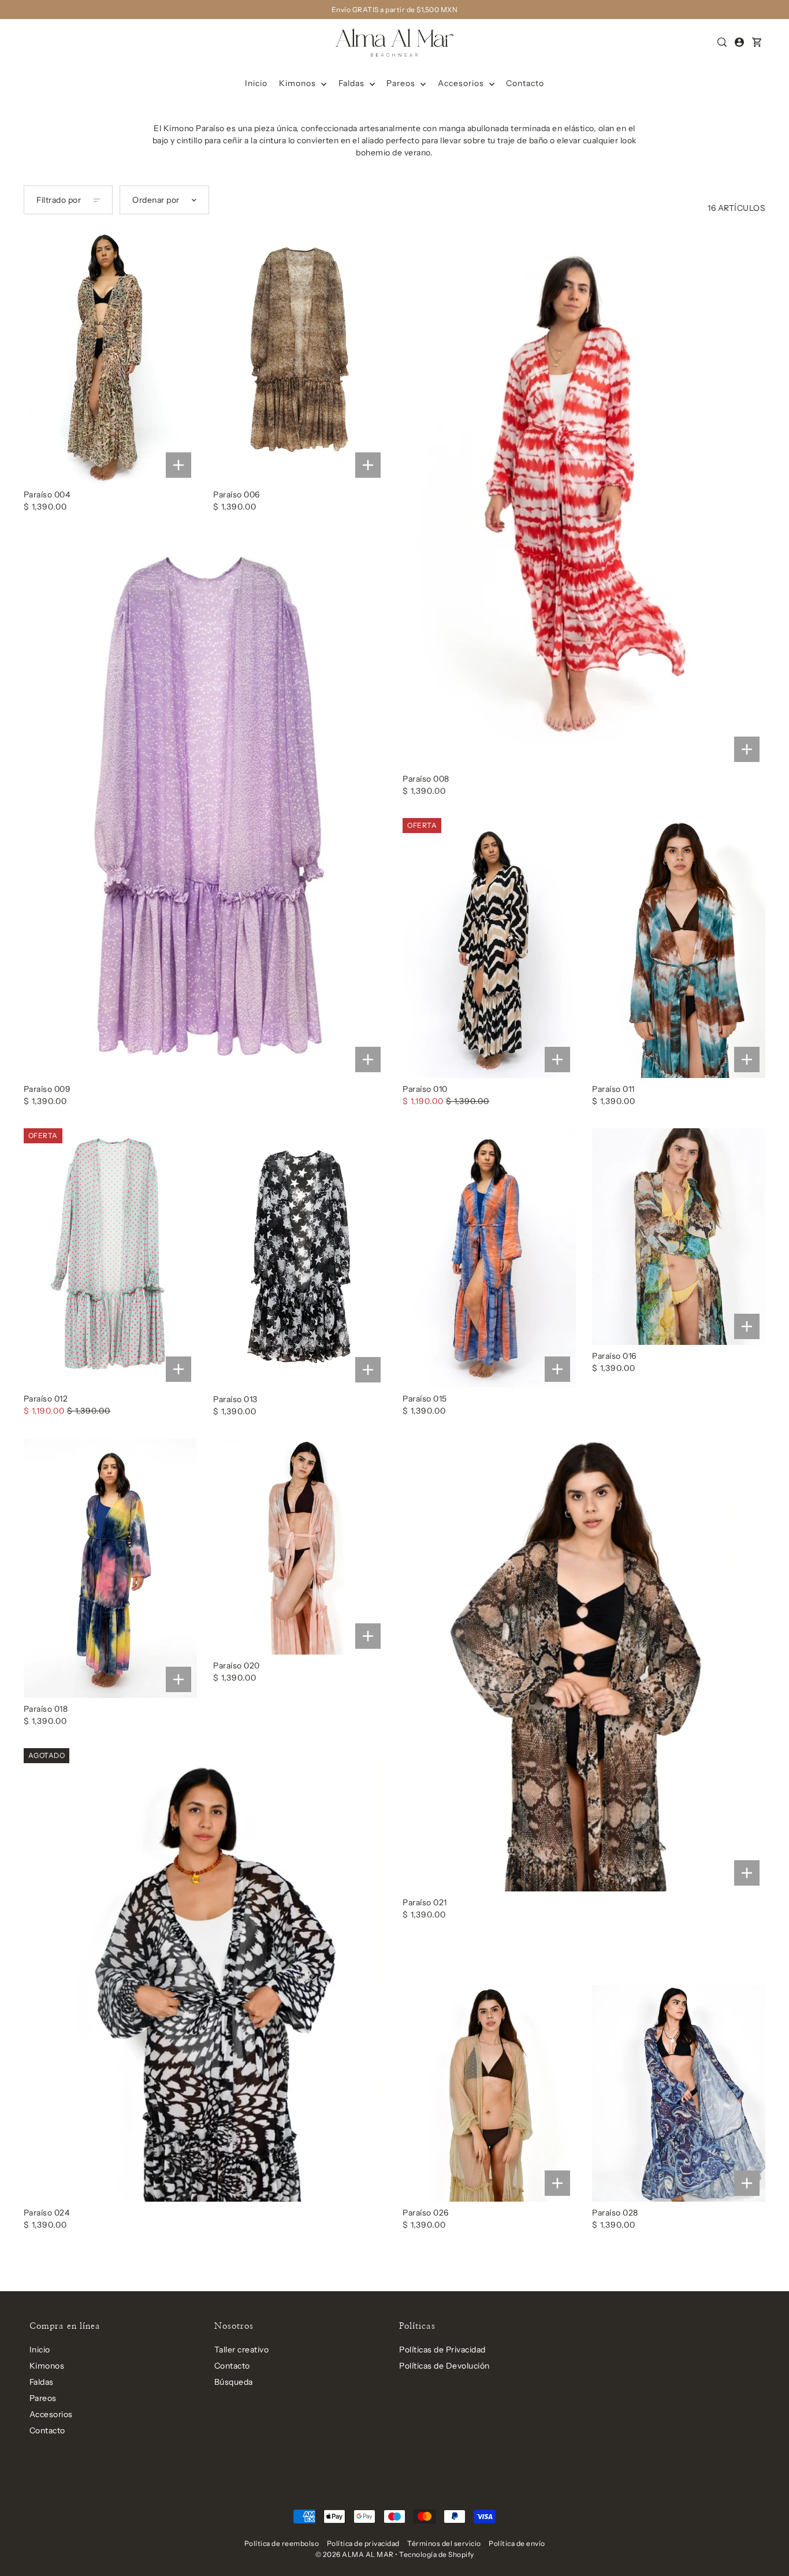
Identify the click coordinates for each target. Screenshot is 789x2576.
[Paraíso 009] (205, 806)
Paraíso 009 (47, 1089)
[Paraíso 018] (110, 1568)
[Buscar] (723, 42)
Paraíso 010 (425, 1089)
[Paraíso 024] (205, 1975)
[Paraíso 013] (300, 1258)
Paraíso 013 (235, 1399)
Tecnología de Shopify (437, 2554)
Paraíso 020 (237, 1666)
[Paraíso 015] (489, 1258)
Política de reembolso (282, 2543)
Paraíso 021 (425, 1902)
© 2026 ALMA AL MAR (355, 2554)
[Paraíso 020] (300, 1547)
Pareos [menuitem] (402, 83)
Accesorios (51, 2414)
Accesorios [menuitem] (462, 83)
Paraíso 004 (47, 495)
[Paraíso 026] (489, 2093)
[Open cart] (757, 42)
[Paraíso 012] (110, 1258)
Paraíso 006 (237, 495)
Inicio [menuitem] (256, 83)
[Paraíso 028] (679, 2093)
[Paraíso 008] (584, 496)
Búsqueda (234, 2382)
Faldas (42, 2382)
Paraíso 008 (426, 779)
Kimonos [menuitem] (299, 83)
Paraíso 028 (615, 2213)
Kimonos (47, 2366)
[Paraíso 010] (489, 948)
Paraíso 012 (46, 1399)
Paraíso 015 (425, 1399)
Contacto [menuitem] (525, 83)
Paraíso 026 (426, 2213)
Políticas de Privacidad (442, 2350)
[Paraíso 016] (679, 1237)
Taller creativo (242, 2350)
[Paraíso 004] (110, 354)
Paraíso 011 (613, 1089)
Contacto (47, 2430)
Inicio (40, 2350)
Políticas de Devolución (444, 2366)
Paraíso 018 (46, 1709)
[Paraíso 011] (679, 948)
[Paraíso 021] (584, 1665)
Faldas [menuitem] (353, 83)
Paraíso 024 (47, 2213)
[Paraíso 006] (300, 354)
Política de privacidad (363, 2543)
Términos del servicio (444, 2543)
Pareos (43, 2398)
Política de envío (517, 2543)
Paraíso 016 (614, 1356)
